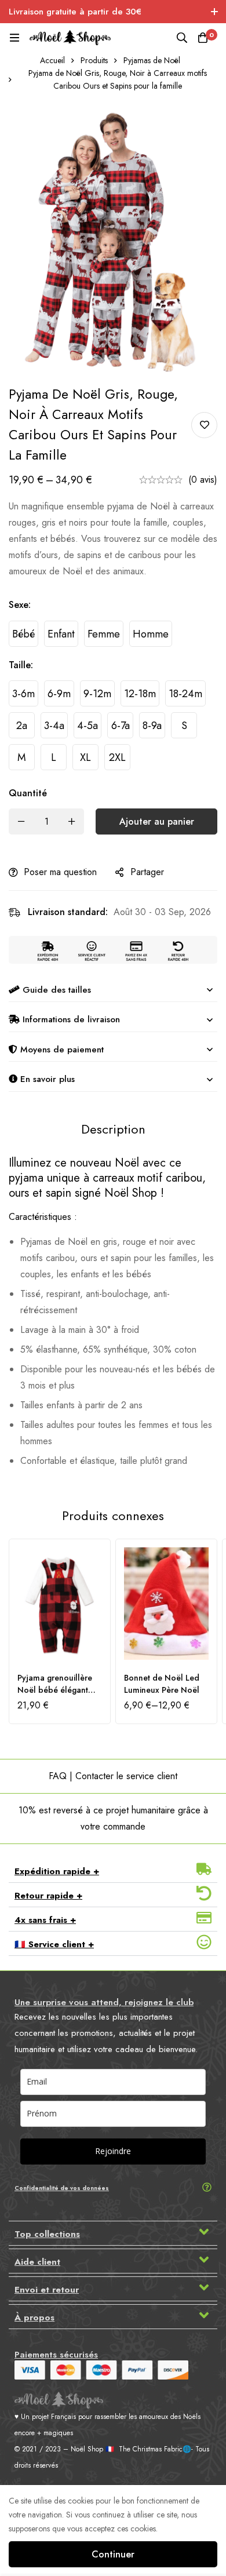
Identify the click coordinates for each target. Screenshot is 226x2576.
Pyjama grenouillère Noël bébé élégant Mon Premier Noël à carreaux (55, 1696)
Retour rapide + (48, 1896)
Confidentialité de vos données (62, 2188)
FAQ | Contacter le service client (113, 1776)
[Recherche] (182, 38)
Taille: (21, 665)
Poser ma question (60, 872)
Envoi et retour (47, 2290)
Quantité (28, 793)
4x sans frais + (45, 1920)
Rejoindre (113, 2151)
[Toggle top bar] (214, 12)
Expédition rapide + (57, 1871)
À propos (34, 2318)
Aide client (37, 2262)
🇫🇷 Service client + (54, 1944)
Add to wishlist (204, 425)
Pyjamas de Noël (152, 60)
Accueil (52, 60)
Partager (147, 872)
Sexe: (20, 605)
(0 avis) (203, 480)
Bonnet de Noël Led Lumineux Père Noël (162, 1684)
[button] (113, 1871)
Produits (94, 60)
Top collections (47, 2234)
